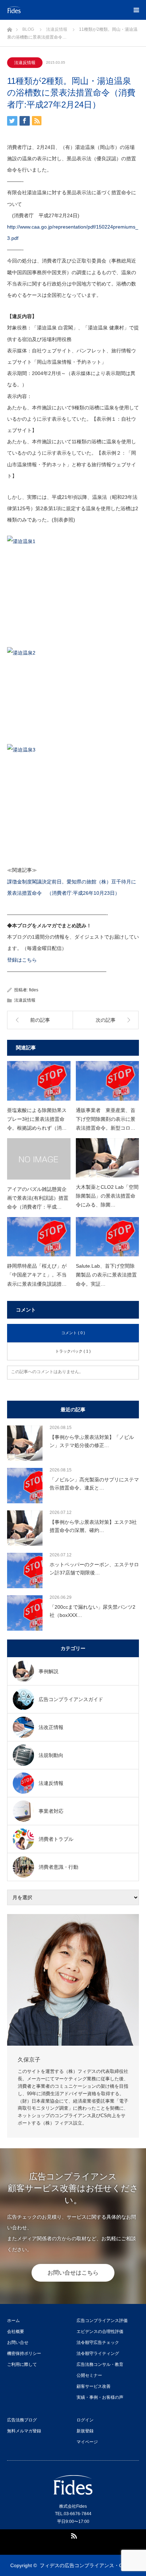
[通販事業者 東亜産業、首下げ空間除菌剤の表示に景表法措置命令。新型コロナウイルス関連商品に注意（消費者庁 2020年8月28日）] (108, 1081)
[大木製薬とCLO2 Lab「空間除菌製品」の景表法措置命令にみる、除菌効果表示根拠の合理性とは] (108, 1158)
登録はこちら (22, 960)
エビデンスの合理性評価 (100, 2332)
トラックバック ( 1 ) (73, 1351)
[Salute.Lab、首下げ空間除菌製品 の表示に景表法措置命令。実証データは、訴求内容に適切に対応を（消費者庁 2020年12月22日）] (108, 1237)
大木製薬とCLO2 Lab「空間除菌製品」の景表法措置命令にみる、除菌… (107, 1196)
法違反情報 (25, 63)
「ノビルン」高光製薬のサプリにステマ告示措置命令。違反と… (94, 1483)
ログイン (85, 2420)
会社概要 (16, 2332)
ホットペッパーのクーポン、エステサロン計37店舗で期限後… (94, 1568)
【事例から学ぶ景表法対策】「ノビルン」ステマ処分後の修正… (92, 1441)
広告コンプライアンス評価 (102, 2321)
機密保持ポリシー (24, 2353)
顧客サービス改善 (94, 2386)
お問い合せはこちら (73, 2273)
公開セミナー (89, 2375)
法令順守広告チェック (98, 2342)
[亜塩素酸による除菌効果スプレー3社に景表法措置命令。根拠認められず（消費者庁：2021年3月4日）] (39, 1081)
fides (34, 990)
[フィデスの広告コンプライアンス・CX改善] (50, 10)
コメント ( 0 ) (73, 1333)
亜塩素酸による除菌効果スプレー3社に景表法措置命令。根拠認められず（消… (37, 1119)
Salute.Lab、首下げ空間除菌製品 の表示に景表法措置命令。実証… (106, 1275)
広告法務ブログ (22, 2420)
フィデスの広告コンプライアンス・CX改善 (88, 2565)
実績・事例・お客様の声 (100, 2397)
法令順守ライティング (98, 2353)
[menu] (136, 10)
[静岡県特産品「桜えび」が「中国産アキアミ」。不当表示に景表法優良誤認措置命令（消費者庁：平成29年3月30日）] (39, 1237)
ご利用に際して (22, 2364)
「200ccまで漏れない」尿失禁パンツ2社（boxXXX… (92, 1611)
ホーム (13, 2321)
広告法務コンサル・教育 (100, 2364)
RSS (73, 2535)
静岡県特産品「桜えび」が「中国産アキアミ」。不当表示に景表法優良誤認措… (37, 1275)
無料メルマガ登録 (24, 2431)
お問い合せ (18, 2342)
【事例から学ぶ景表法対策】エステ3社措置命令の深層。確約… (93, 1526)
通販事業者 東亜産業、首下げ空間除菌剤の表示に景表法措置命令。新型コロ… (106, 1119)
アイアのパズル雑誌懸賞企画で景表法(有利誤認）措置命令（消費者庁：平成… (38, 1198)
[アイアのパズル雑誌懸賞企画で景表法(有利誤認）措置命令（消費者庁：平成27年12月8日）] (39, 1159)
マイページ (87, 2442)
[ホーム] (9, 28)
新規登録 (85, 2431)
